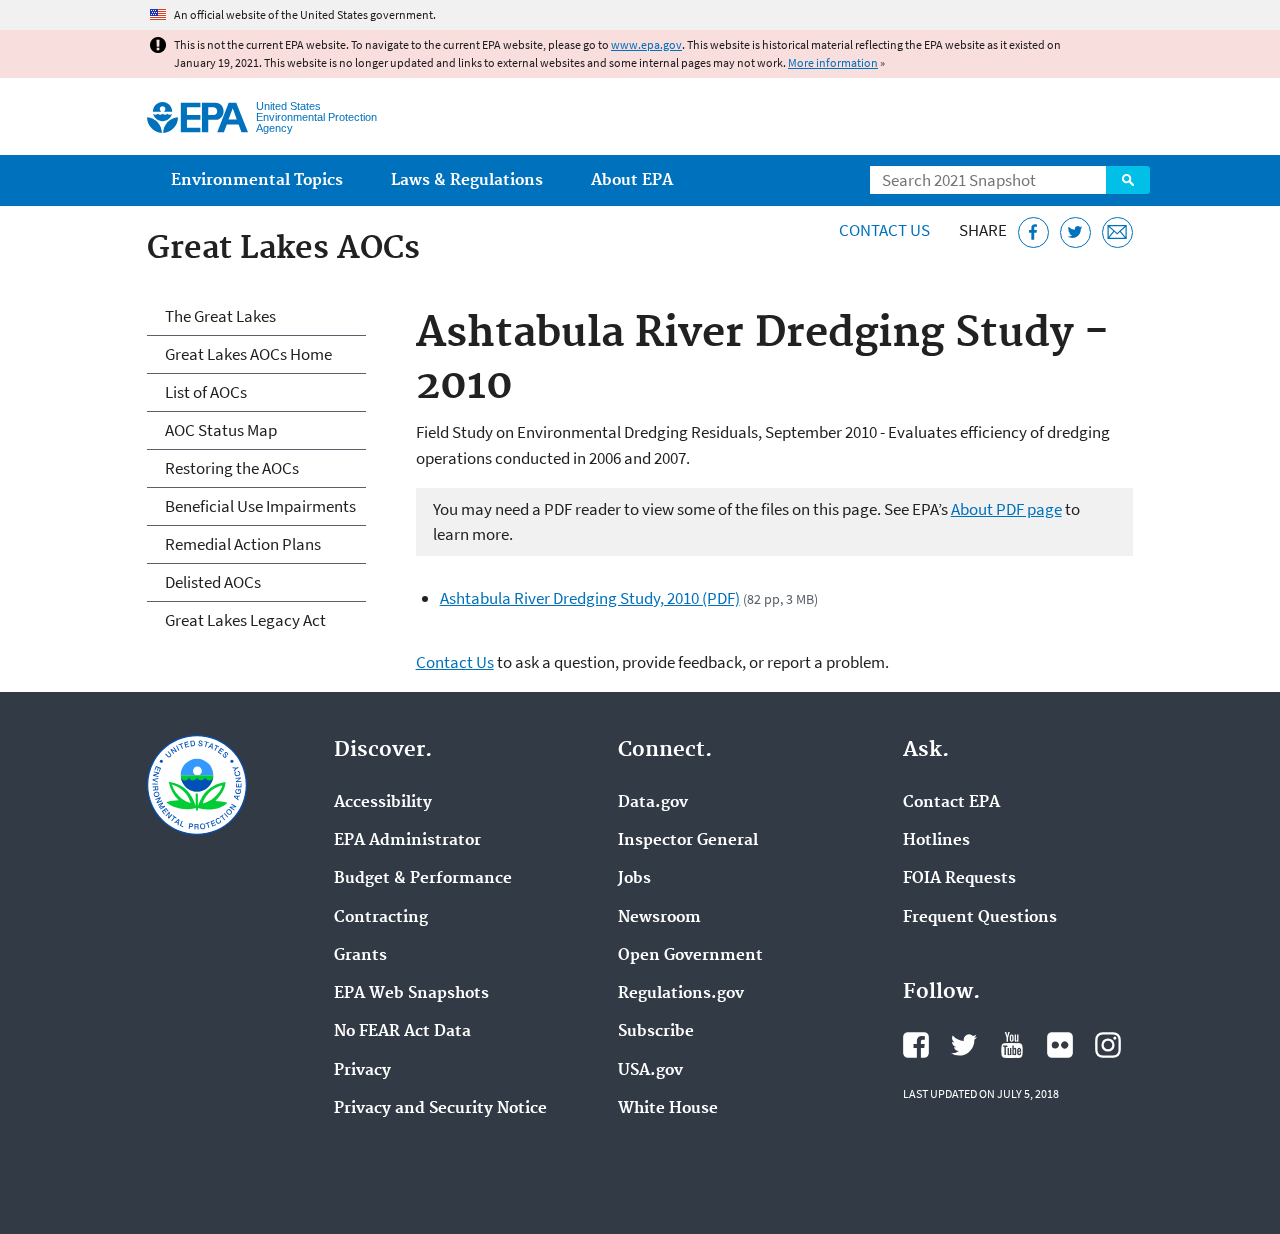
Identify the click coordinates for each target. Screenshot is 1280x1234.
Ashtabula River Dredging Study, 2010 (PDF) (590, 598)
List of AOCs (206, 392)
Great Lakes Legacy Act (245, 620)
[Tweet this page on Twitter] (1075, 232)
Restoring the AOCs (232, 468)
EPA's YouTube (1012, 1045)
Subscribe (656, 1032)
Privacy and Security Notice (440, 1109)
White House (668, 1109)
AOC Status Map (221, 430)
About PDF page (1006, 509)
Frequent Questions (980, 918)
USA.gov (650, 1071)
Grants (360, 956)
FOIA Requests (959, 879)
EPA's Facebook (916, 1045)
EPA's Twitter (964, 1045)
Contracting (381, 918)
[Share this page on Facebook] (1033, 232)
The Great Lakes (220, 316)
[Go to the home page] (197, 117)
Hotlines (936, 841)
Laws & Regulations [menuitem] (467, 180)
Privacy (362, 1071)
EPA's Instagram (1108, 1045)
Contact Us (884, 230)
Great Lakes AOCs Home (248, 354)
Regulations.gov (681, 994)
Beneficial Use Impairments (260, 506)
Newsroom (659, 918)
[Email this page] (1117, 232)
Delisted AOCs (213, 582)
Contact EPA (951, 803)
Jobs (634, 879)
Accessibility (383, 803)
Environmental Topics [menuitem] (257, 180)
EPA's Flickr (1060, 1045)
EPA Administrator (407, 841)
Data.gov (653, 803)
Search (1128, 180)
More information (833, 62)
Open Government (690, 956)
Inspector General (688, 841)
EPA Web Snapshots (411, 994)
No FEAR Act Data (402, 1032)
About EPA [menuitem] (632, 180)
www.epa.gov (646, 44)
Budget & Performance (423, 879)
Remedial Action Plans (243, 544)
